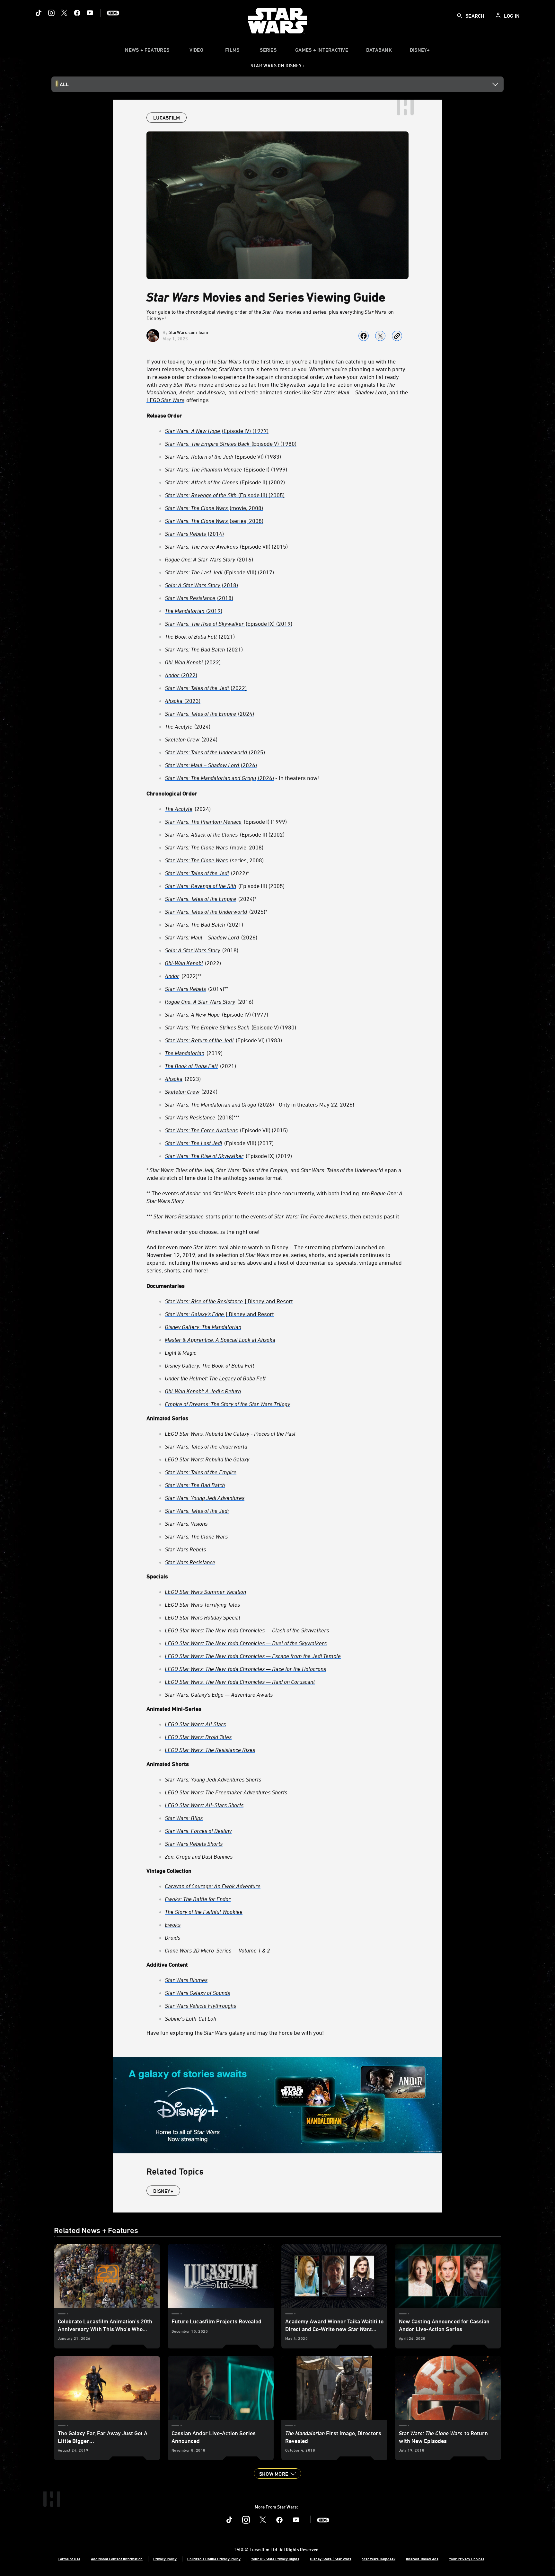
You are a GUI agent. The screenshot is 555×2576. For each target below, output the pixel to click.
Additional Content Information (117, 2559)
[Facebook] (77, 13)
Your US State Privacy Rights (275, 2559)
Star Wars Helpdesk (379, 2559)
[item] (147, 51)
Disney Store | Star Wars (331, 2559)
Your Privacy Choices (467, 2559)
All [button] (64, 84)
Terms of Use (69, 2559)
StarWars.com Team (188, 332)
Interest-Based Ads (422, 2559)
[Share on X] (380, 336)
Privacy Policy (165, 2559)
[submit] (460, 16)
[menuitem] (196, 51)
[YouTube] (90, 13)
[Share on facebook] (364, 336)
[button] (277, 2473)
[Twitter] (64, 13)
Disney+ (163, 2191)
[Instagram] (51, 13)
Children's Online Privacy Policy (214, 2559)
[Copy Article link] (397, 336)
